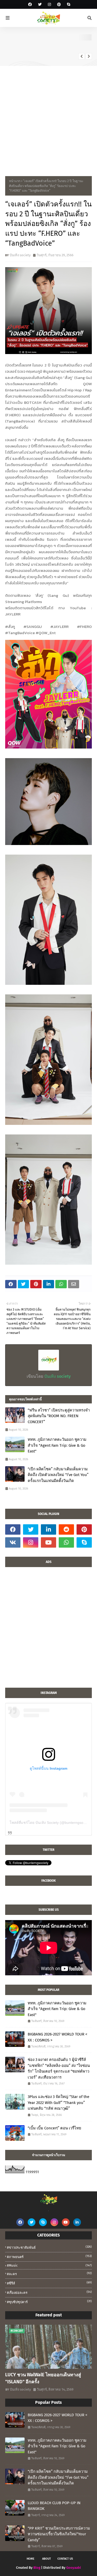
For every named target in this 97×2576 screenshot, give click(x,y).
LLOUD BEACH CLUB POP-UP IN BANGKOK (54, 2506)
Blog (37, 2568)
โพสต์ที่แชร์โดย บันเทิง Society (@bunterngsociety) (51, 1823)
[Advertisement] (48, 117)
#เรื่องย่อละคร (49, 2292)
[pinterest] (59, 5)
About (47, 2559)
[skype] (68, 5)
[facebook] (30, 5)
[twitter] (40, 5)
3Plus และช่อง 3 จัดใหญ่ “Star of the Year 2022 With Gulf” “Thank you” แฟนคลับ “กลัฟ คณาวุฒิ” (58, 2103)
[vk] (13, 1542)
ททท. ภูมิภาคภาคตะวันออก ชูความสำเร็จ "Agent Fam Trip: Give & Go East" (61, 45)
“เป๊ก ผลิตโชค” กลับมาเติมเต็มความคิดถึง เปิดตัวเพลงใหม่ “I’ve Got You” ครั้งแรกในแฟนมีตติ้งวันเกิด (58, 1475)
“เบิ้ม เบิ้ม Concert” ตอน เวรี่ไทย (54, 2128)
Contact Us (65, 2559)
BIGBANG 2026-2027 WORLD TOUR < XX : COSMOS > (58, 2037)
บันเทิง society (20, 255)
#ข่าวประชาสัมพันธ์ (49, 2247)
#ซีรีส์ (49, 2283)
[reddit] (66, 1529)
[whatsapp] (66, 1542)
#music (49, 2265)
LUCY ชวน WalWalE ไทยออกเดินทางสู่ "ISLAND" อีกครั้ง (43, 2378)
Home (31, 2559)
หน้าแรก (15, 181)
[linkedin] (48, 1529)
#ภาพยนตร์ (49, 2257)
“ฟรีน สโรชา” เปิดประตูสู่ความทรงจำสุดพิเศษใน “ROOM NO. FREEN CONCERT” (59, 1416)
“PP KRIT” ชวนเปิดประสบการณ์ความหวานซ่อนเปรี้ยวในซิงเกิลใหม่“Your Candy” (59, 2534)
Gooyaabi (74, 2568)
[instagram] (49, 5)
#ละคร (49, 2274)
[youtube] (48, 1542)
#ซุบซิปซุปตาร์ (49, 2302)
